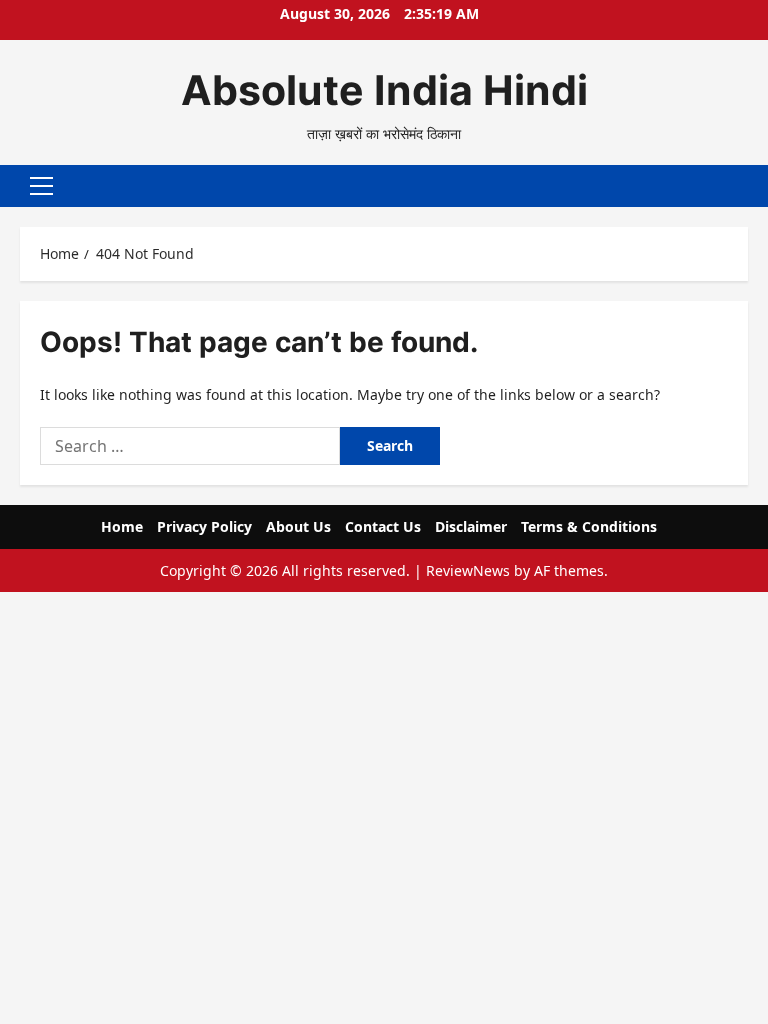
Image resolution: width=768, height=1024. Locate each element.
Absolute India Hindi (384, 90)
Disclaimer (471, 526)
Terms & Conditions (589, 526)
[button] (41, 186)
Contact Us (383, 526)
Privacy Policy (204, 526)
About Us (298, 526)
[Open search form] (742, 186)
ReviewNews (468, 570)
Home (122, 526)
